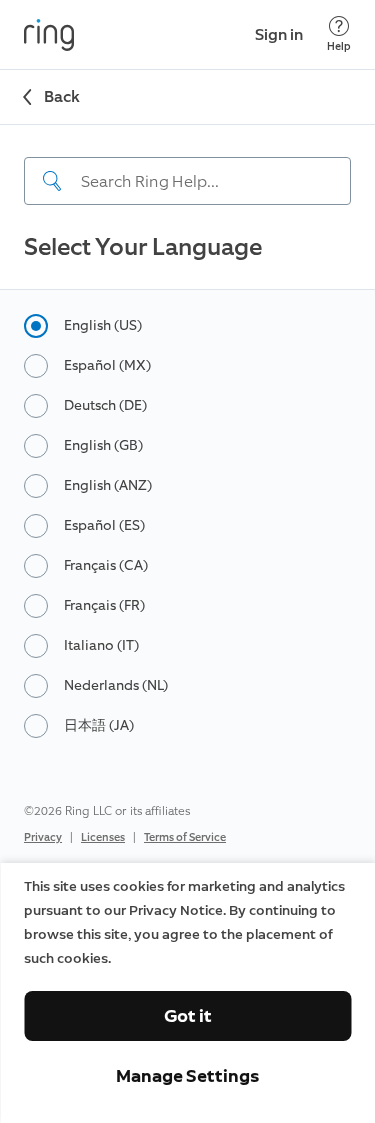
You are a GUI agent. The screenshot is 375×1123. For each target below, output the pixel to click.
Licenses (103, 837)
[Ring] (49, 35)
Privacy (43, 837)
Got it (188, 1016)
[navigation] (187, 165)
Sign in (279, 34)
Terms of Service (185, 837)
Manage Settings (187, 1076)
